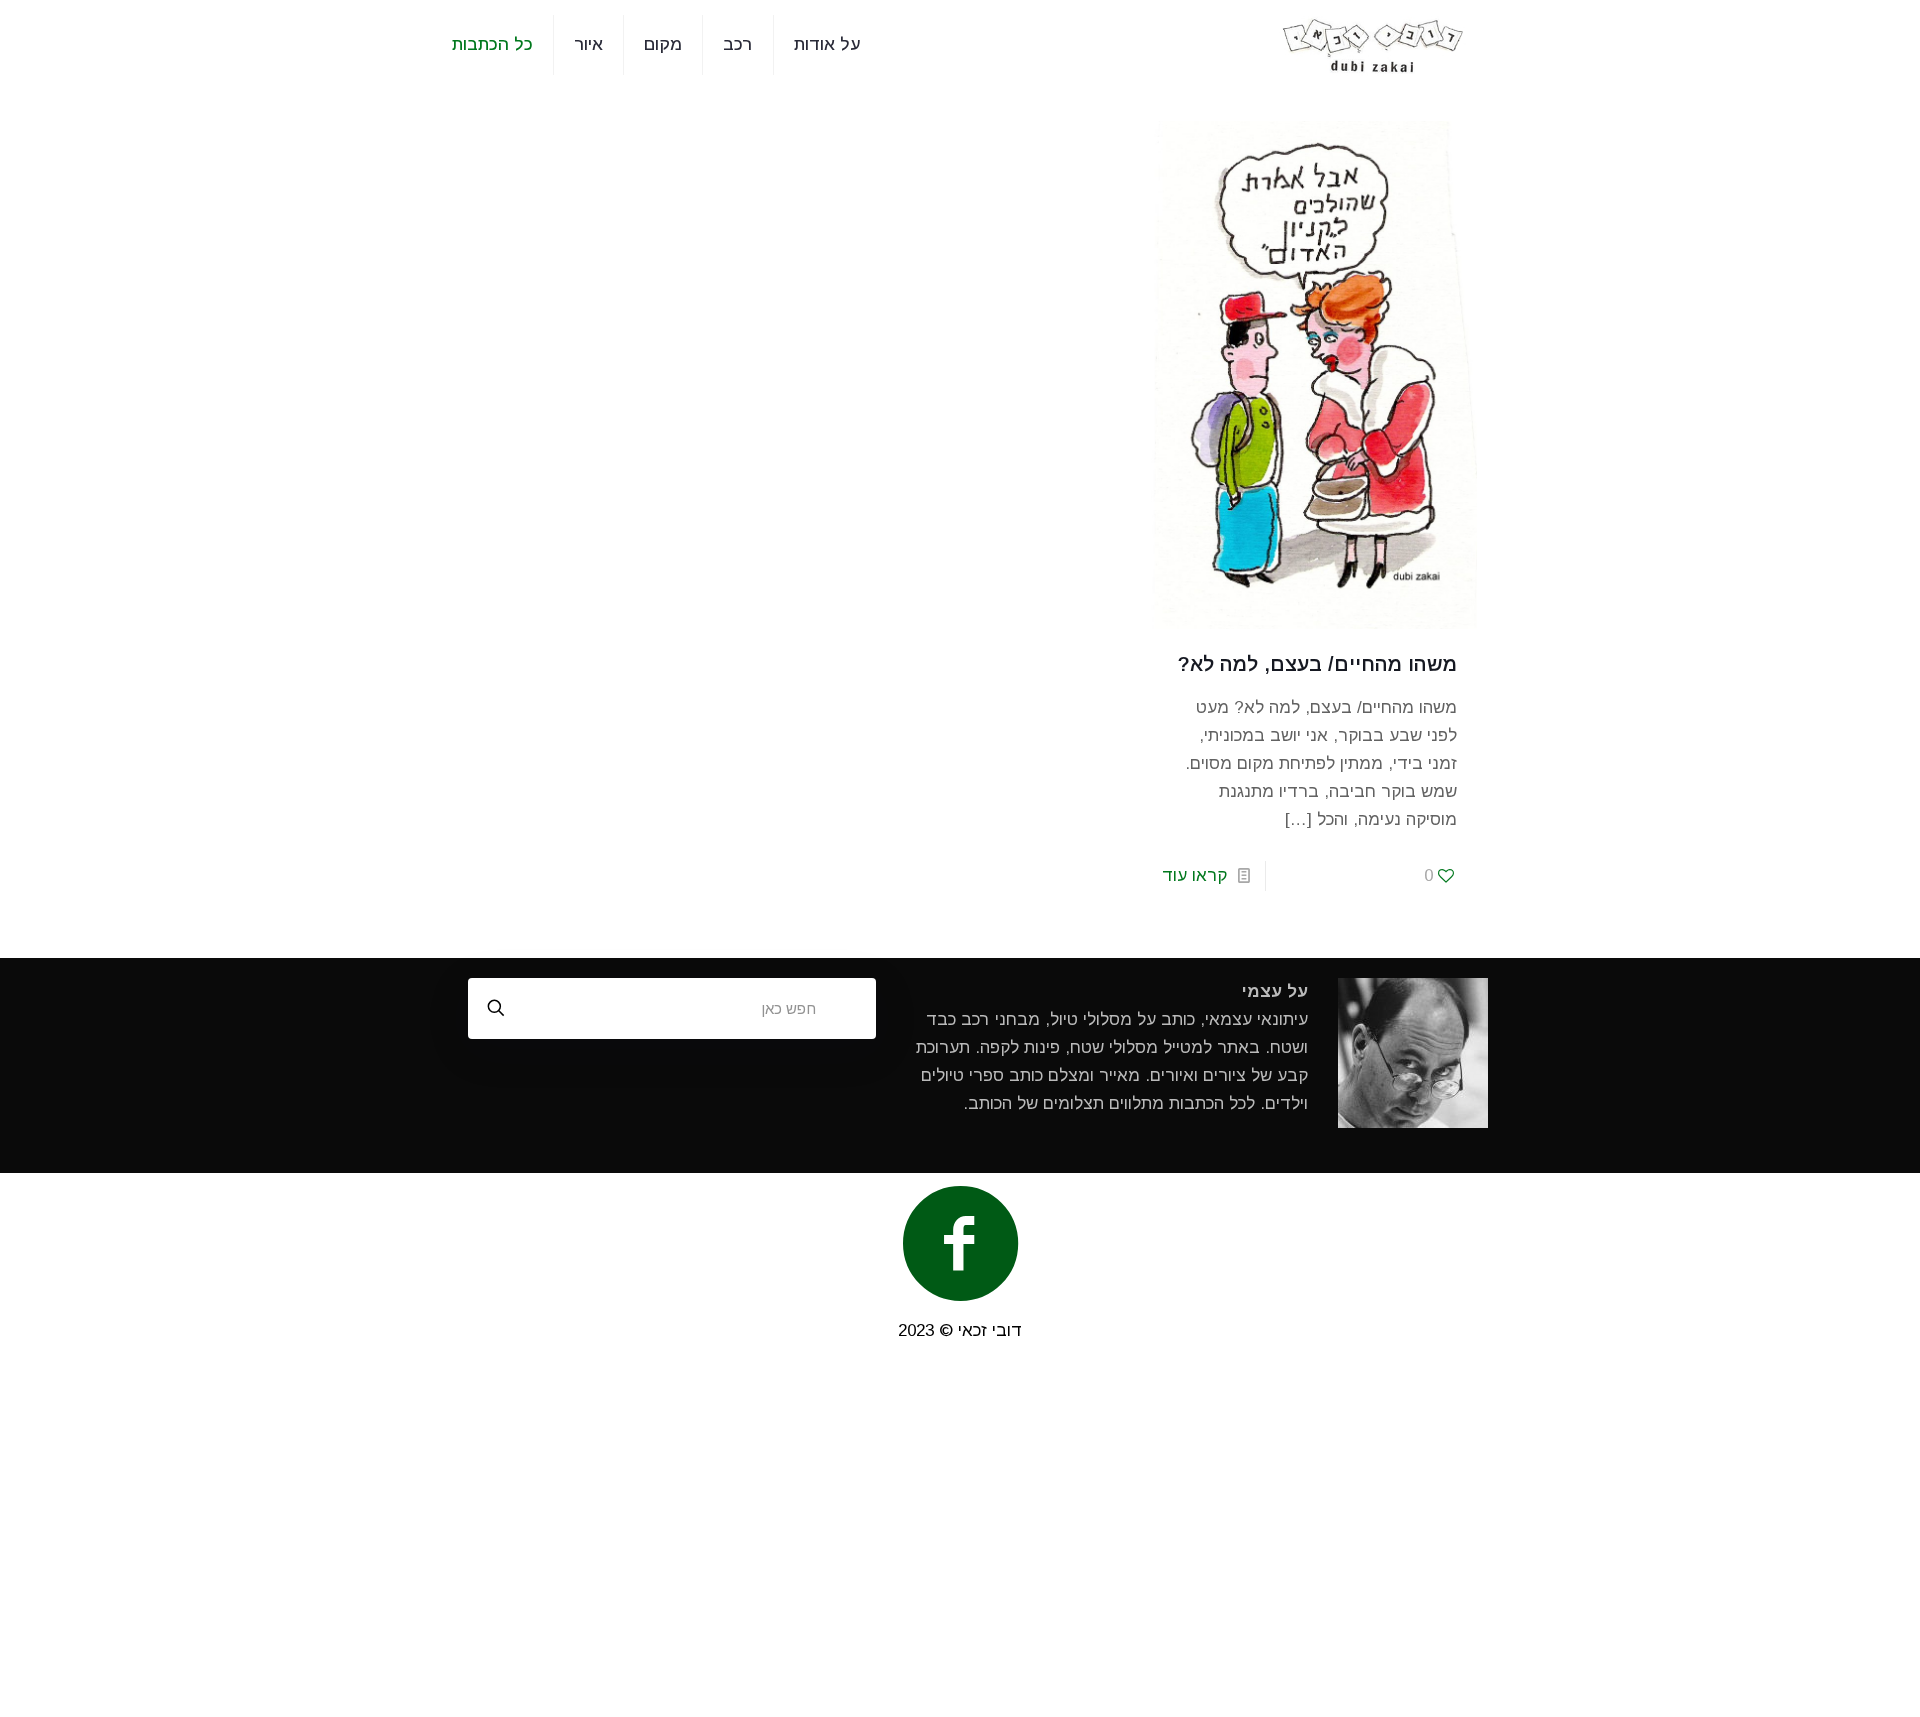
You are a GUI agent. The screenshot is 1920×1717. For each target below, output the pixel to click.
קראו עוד (1194, 875)
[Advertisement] (960, 1540)
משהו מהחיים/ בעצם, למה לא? (1317, 664)
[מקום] (1373, 45)
